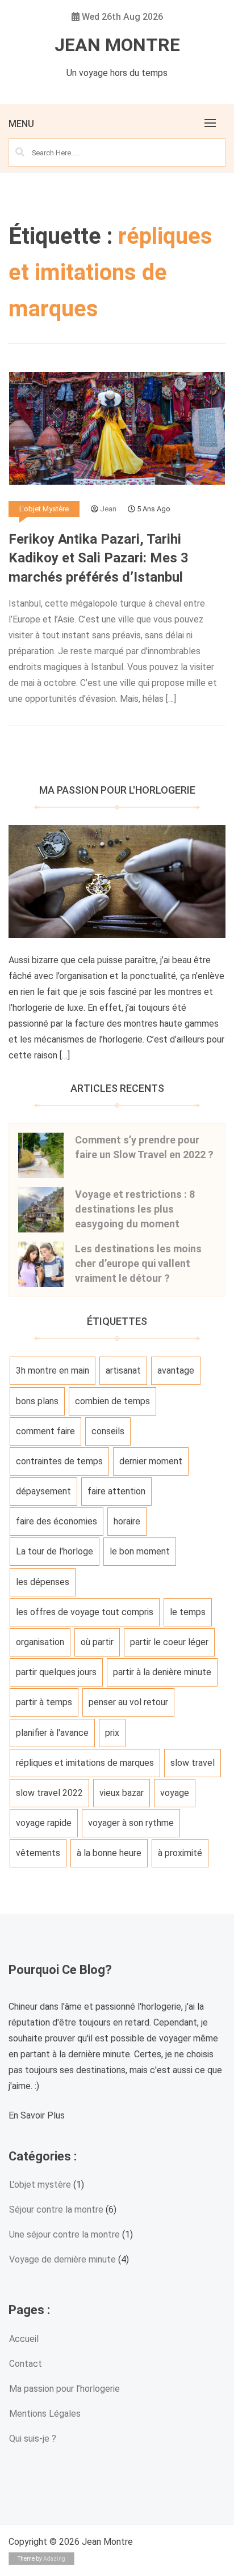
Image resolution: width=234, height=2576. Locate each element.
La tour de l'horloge (55, 1551)
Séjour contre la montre (56, 2209)
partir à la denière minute (162, 1672)
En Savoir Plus (37, 2115)
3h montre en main (53, 1370)
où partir (97, 1642)
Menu (21, 124)
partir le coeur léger (169, 1642)
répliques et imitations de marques (85, 1763)
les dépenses (43, 1582)
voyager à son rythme (131, 1823)
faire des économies (57, 1521)
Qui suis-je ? (33, 2439)
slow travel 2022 (49, 1793)
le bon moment (140, 1551)
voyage (175, 1793)
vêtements (38, 1853)
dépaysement (43, 1491)
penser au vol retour (128, 1702)
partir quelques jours (56, 1672)
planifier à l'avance (52, 1733)
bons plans (37, 1401)
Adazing (54, 2559)
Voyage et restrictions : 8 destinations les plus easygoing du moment (135, 1209)
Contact (26, 2364)
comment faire (45, 1431)
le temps (188, 1612)
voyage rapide (44, 1823)
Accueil (24, 2339)
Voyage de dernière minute (62, 2259)
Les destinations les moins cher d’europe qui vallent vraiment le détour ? (138, 1263)
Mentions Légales (45, 2414)
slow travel (193, 1763)
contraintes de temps (59, 1461)
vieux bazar (122, 1793)
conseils (108, 1431)
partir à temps (44, 1702)
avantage (176, 1370)
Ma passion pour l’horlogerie (64, 2389)
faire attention (116, 1491)
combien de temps (112, 1401)
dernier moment (151, 1461)
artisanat (123, 1370)
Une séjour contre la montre (64, 2234)
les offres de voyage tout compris (85, 1612)
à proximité (180, 1853)
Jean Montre (117, 45)
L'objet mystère (44, 509)
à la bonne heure (109, 1853)
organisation (40, 1642)
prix (112, 1733)
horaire (127, 1521)
